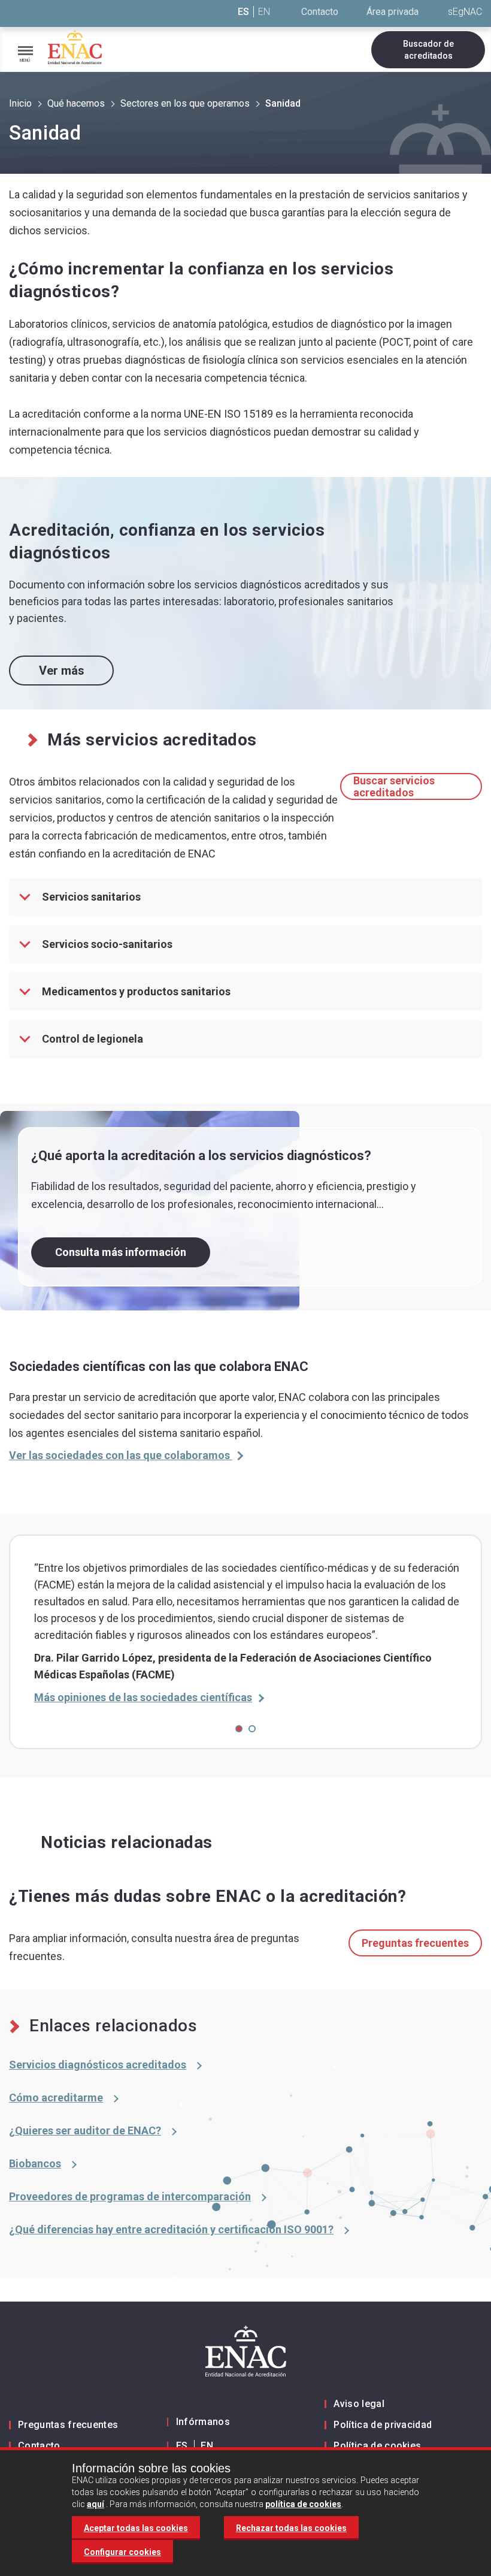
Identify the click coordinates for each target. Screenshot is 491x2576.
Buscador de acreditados (428, 50)
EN (264, 12)
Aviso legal (359, 2404)
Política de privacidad (383, 2425)
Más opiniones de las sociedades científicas (143, 1697)
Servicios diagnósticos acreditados (98, 2065)
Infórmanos (203, 2422)
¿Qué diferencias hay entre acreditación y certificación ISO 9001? (171, 2229)
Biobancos (35, 2163)
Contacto (320, 12)
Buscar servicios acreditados (394, 786)
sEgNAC (465, 12)
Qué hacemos (76, 103)
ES (243, 12)
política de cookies (303, 2504)
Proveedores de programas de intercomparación (130, 2196)
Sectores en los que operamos (185, 103)
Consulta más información (121, 1252)
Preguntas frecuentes (415, 1943)
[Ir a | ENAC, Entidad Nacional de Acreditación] (75, 47)
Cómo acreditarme (56, 2098)
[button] (239, 1729)
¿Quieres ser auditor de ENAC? (85, 2130)
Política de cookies (377, 2446)
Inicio (20, 103)
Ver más (62, 671)
